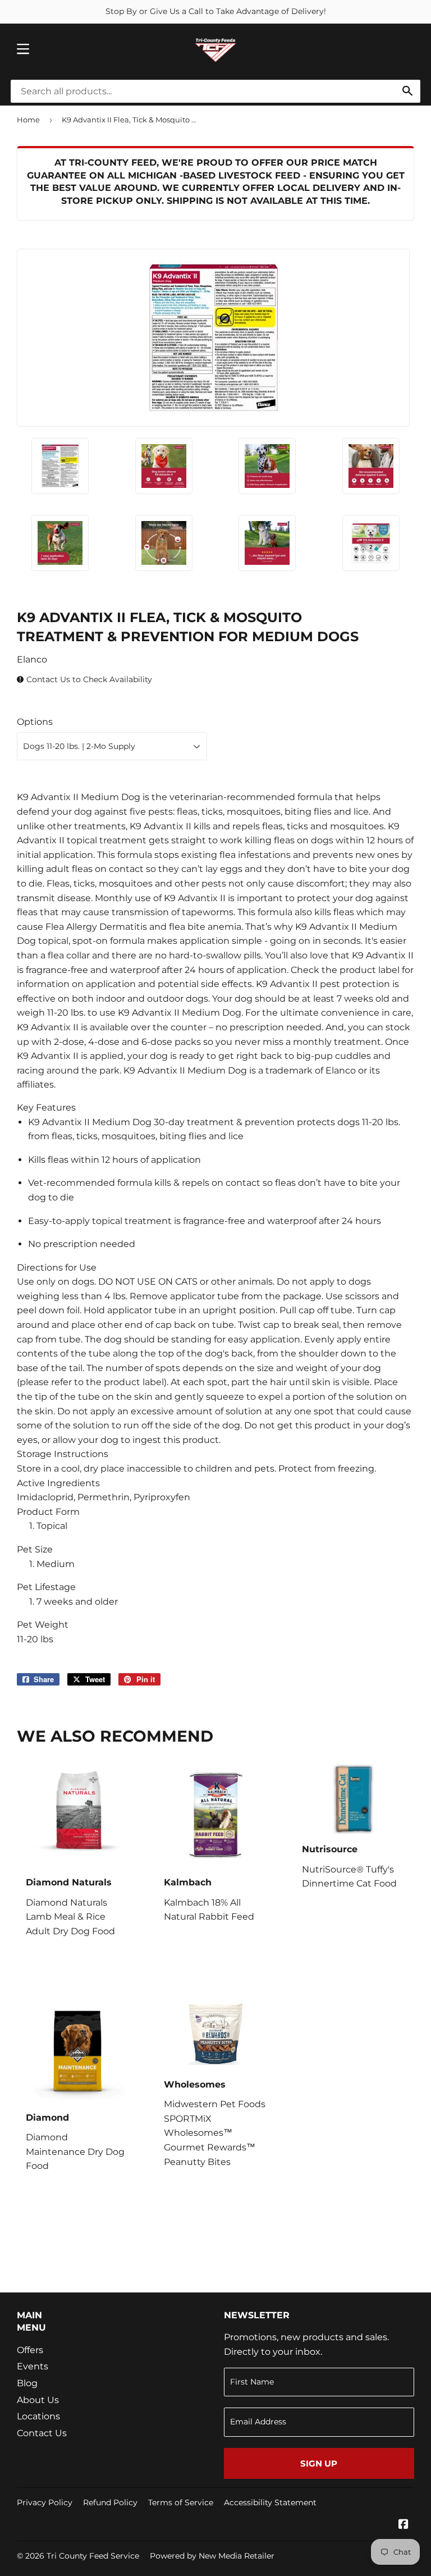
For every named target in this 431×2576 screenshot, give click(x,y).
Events (33, 2366)
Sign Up (319, 2463)
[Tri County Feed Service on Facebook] (404, 2525)
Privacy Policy (45, 2502)
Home (28, 120)
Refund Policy (110, 2502)
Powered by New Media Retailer (212, 2556)
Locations (38, 2416)
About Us (38, 2400)
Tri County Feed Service (93, 2556)
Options (35, 722)
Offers (30, 2350)
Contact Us (42, 2433)
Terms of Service (181, 2502)
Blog (27, 2383)
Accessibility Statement (270, 2502)
